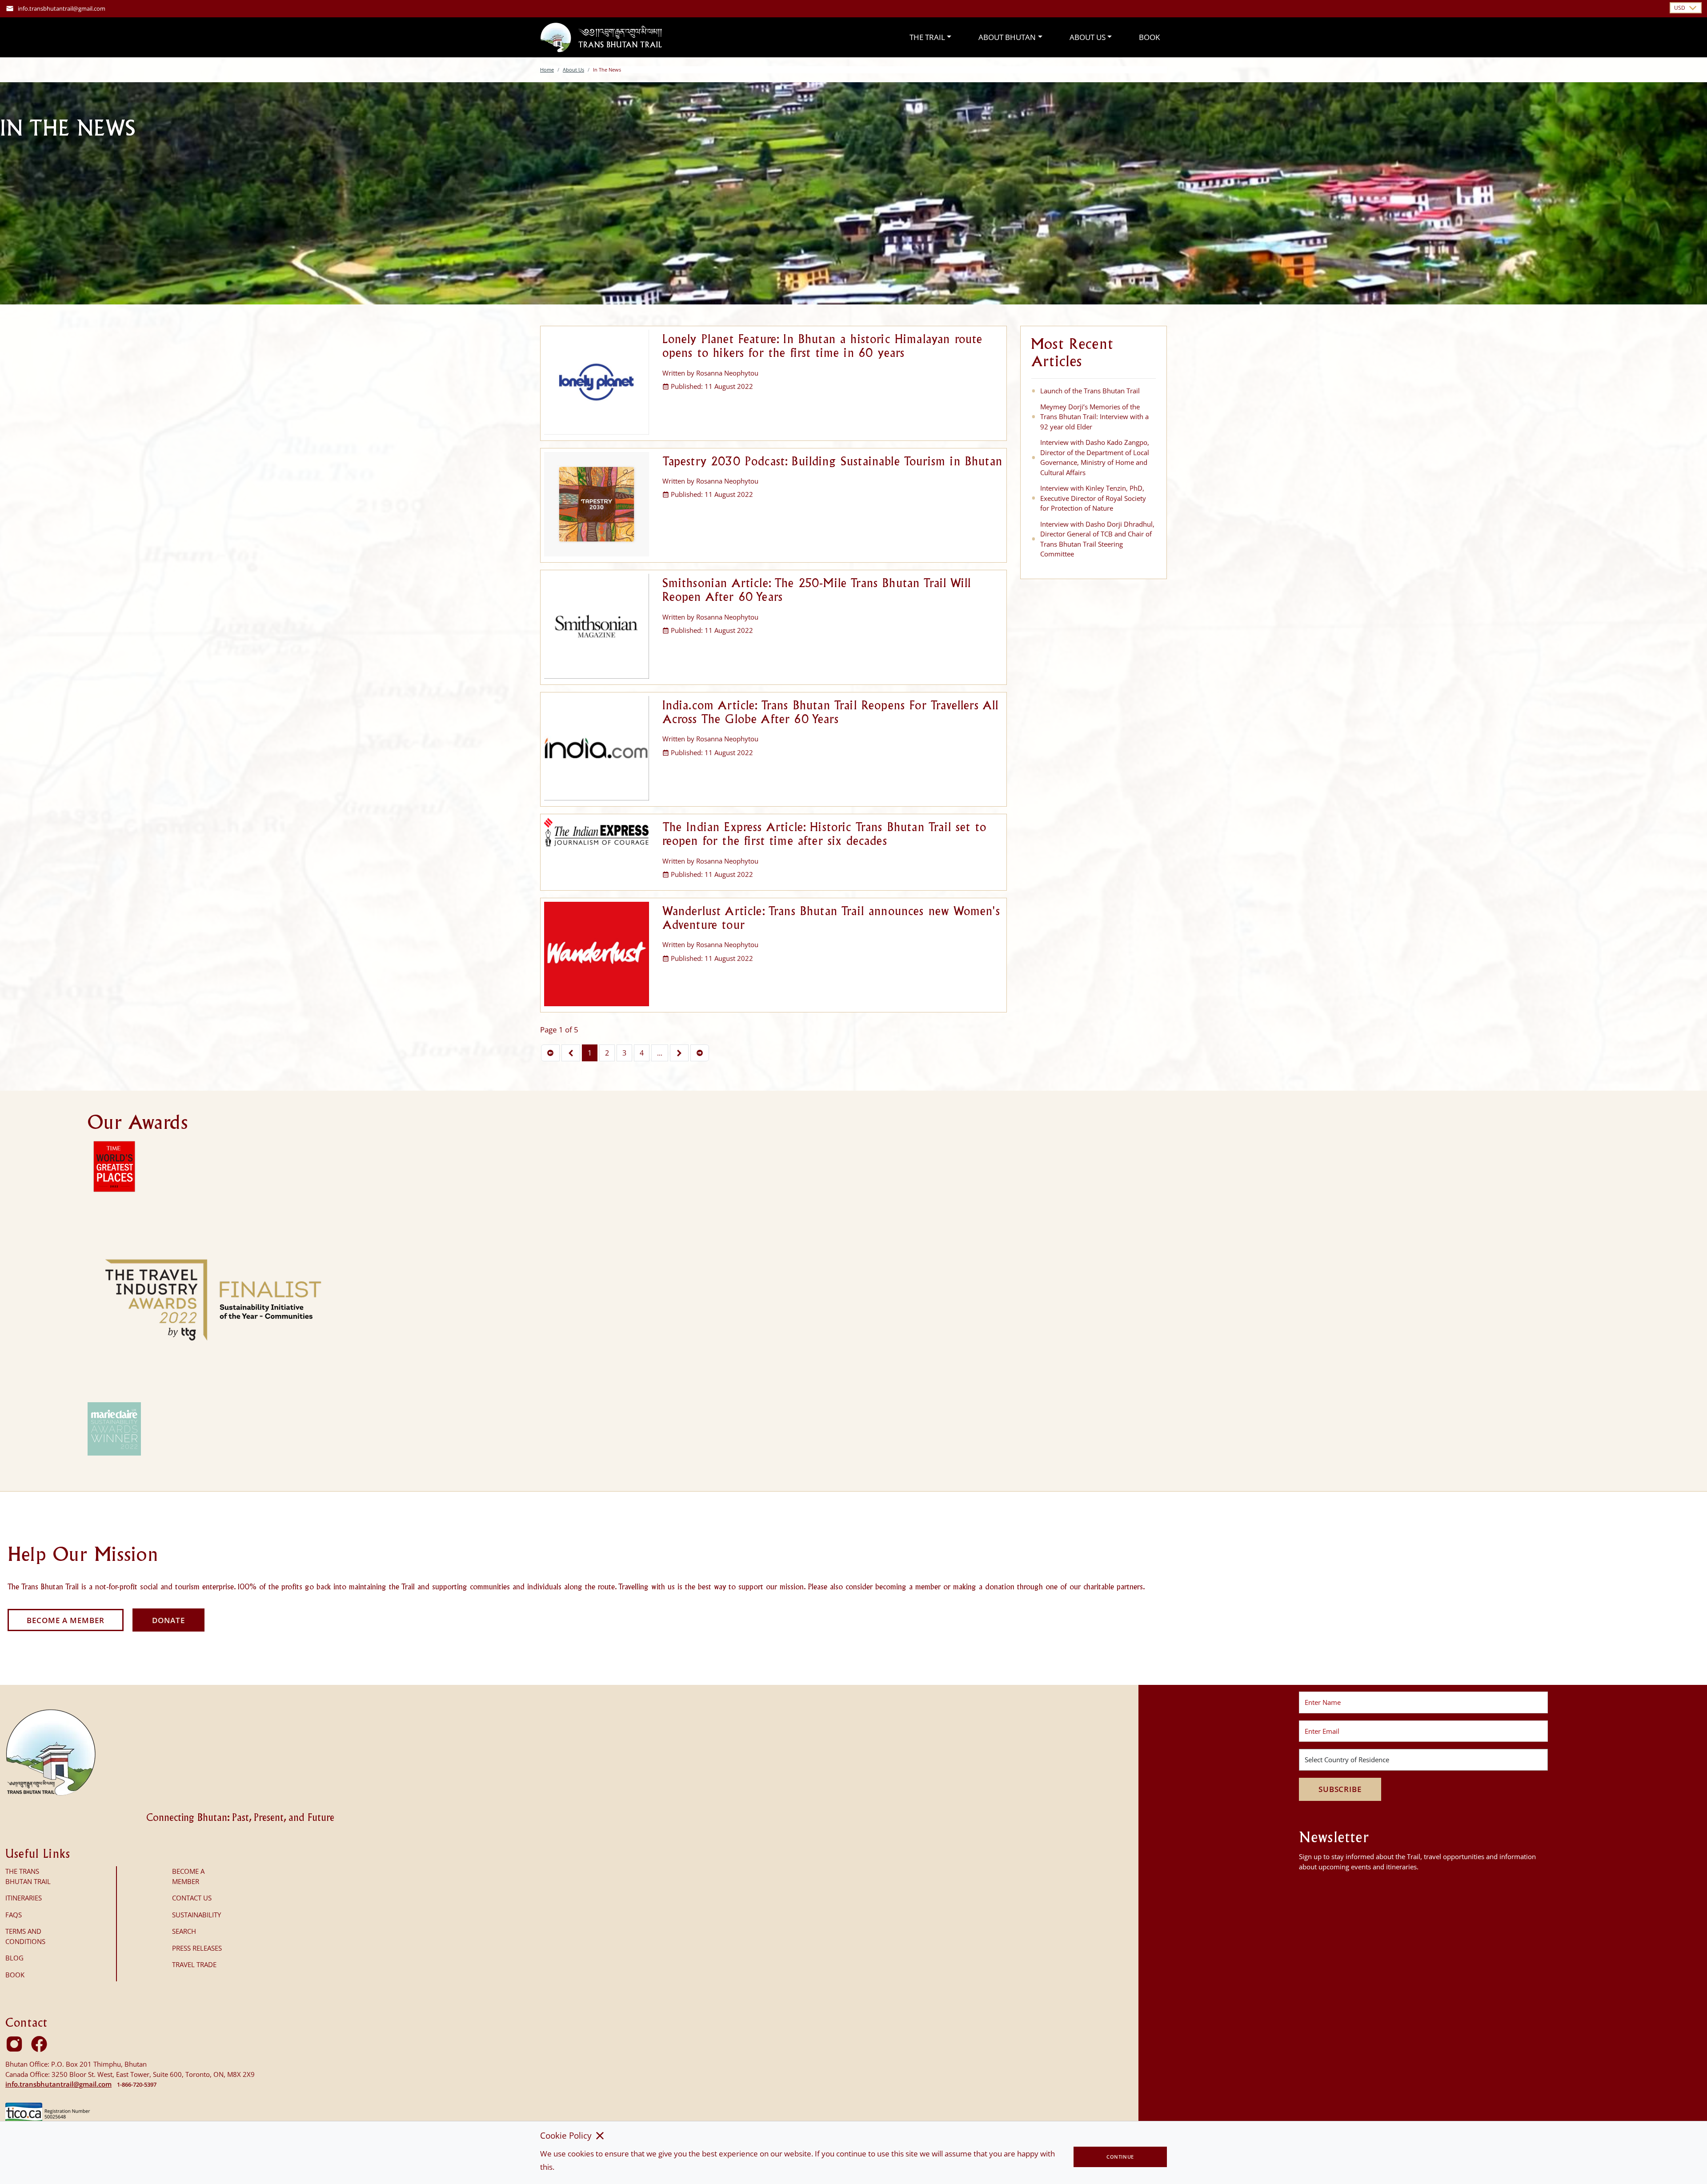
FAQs (14, 1915)
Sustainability (196, 1915)
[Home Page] (601, 37)
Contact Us (192, 1898)
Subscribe (1340, 1789)
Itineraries (24, 1898)
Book (1149, 37)
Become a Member (66, 1620)
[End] (700, 1053)
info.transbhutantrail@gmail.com (62, 8)
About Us (1088, 37)
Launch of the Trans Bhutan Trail (1090, 391)
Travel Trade (194, 1964)
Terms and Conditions (25, 1936)
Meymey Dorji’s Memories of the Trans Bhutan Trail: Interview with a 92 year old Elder (1094, 417)
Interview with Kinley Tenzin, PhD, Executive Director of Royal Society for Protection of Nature (1093, 498)
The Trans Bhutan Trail (28, 1876)
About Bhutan (1007, 37)
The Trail (927, 37)
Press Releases (197, 1948)
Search (184, 1931)
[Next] (679, 1053)
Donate (168, 1620)
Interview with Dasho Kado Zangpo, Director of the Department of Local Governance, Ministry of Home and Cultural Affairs (1095, 457)
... (660, 1053)
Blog (14, 1958)
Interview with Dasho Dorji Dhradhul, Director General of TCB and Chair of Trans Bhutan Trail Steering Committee (1097, 539)
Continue (1120, 2157)
